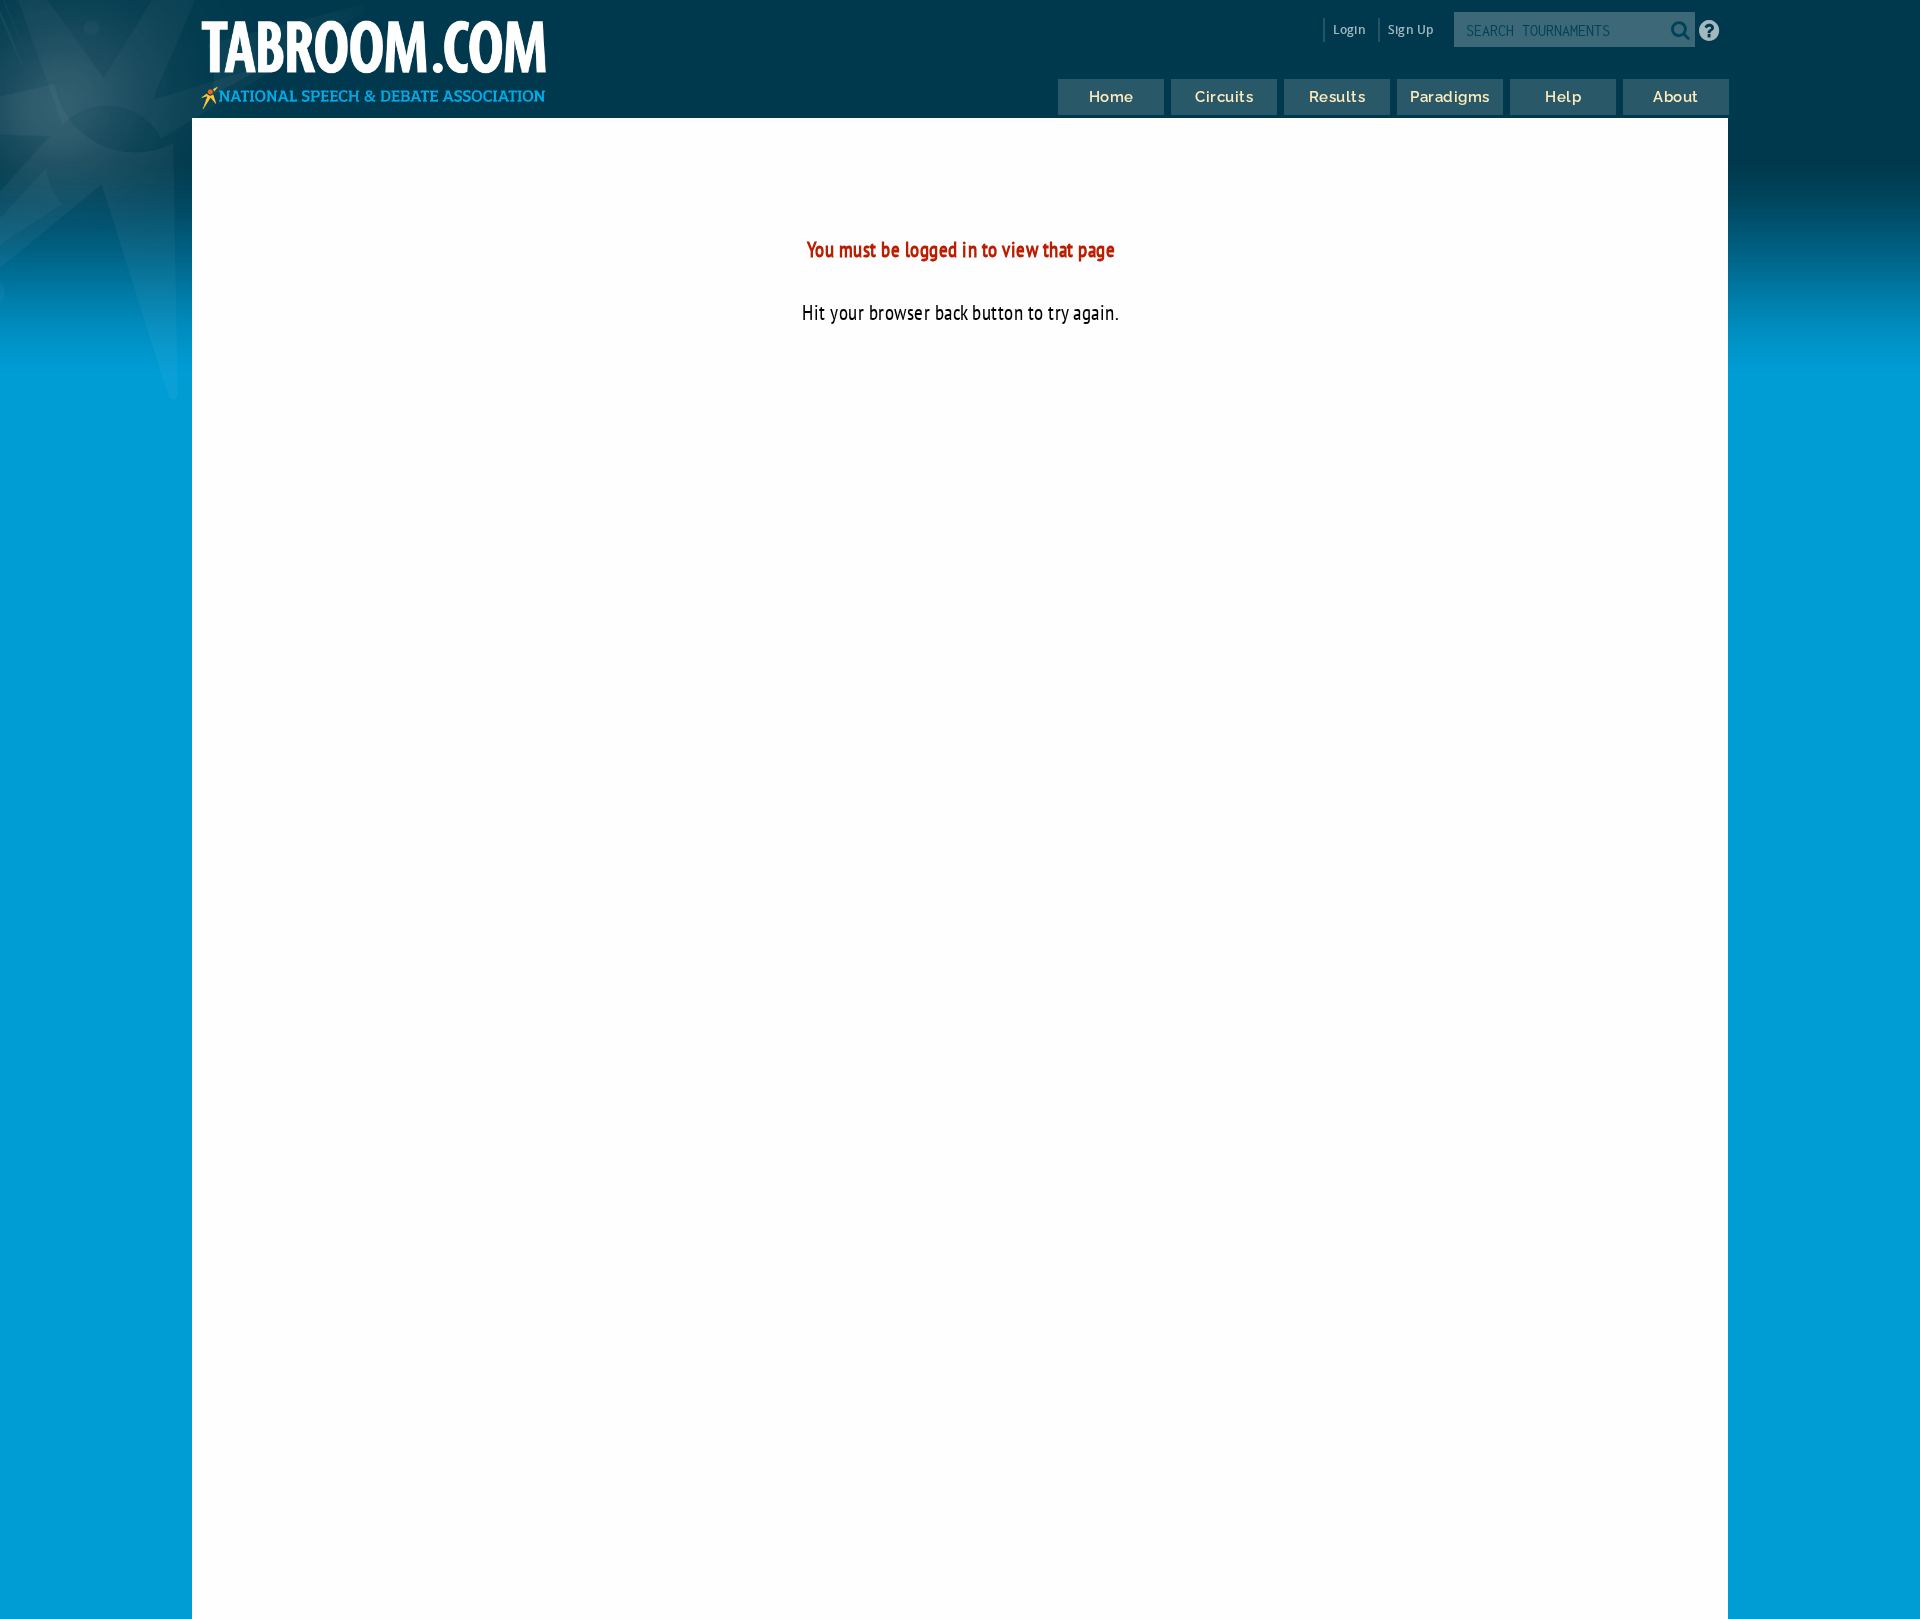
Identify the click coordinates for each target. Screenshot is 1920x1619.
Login (1349, 29)
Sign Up (1410, 29)
